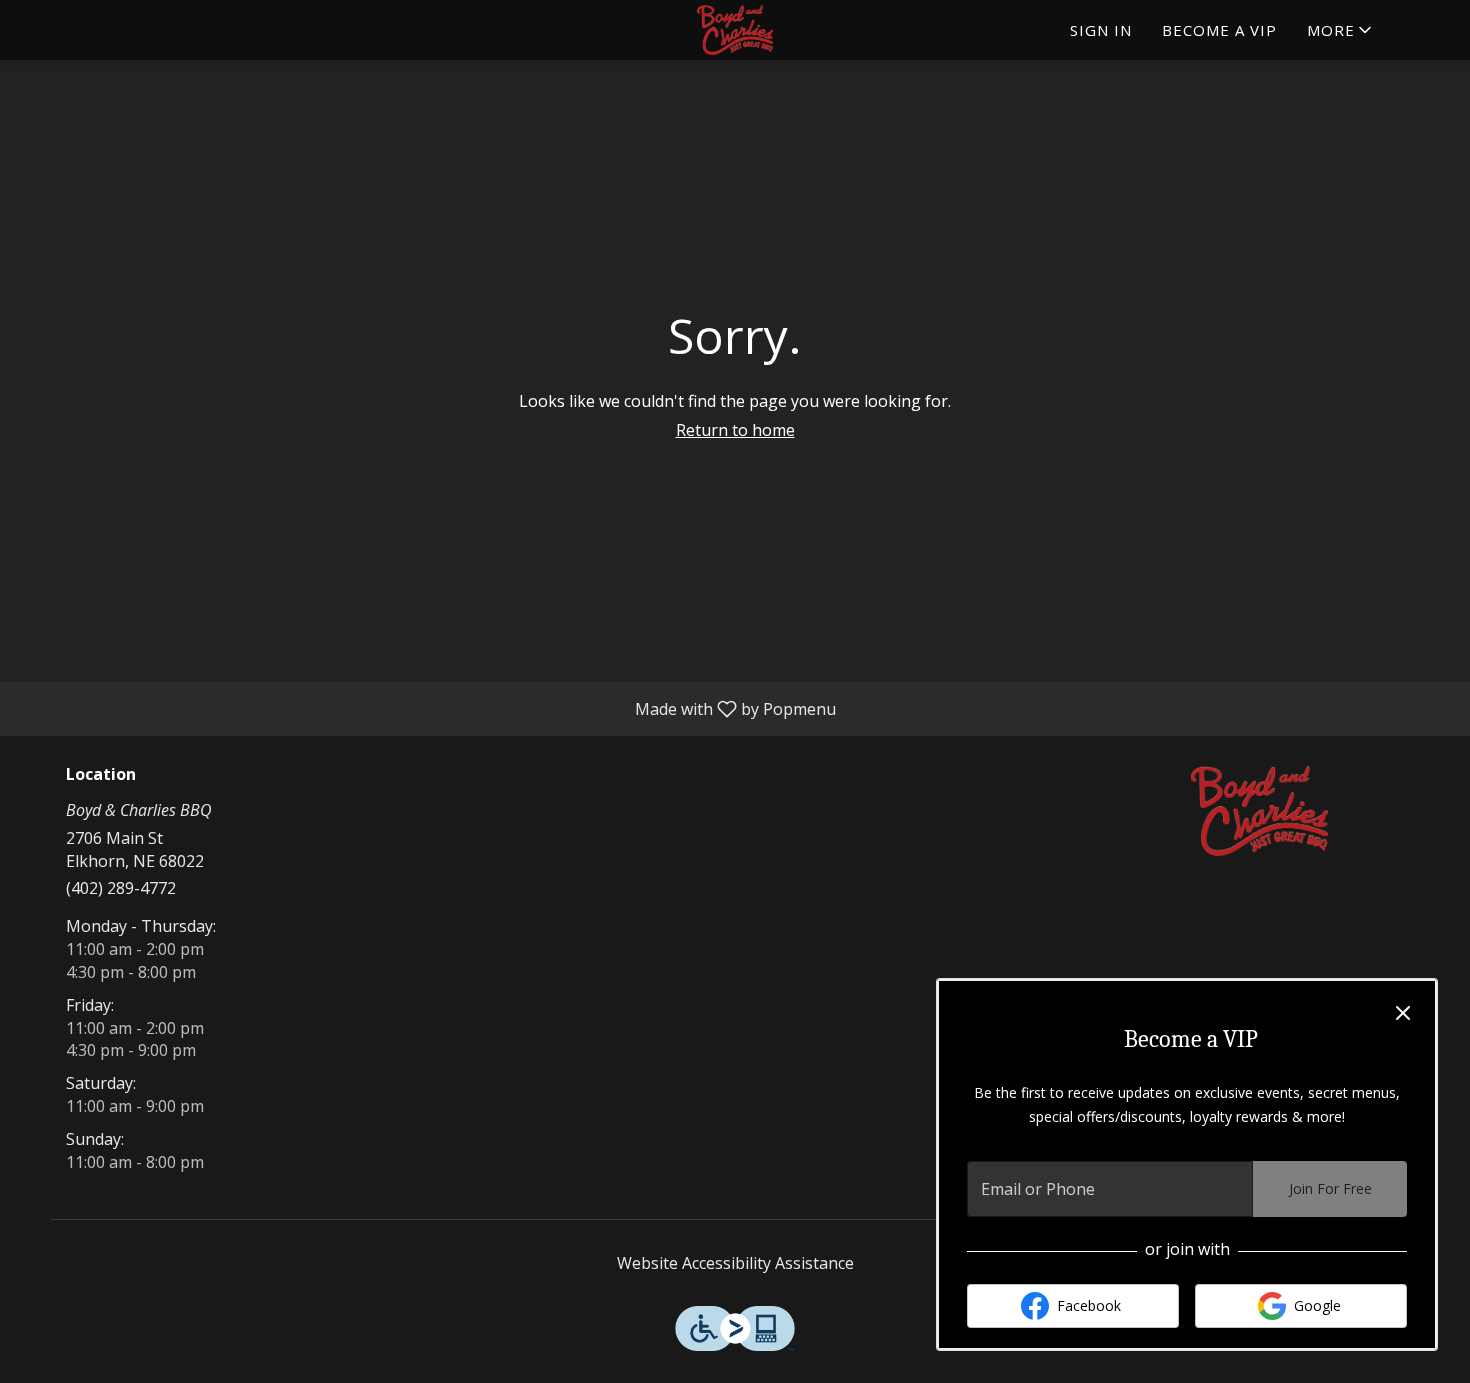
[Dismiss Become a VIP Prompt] (1403, 1013)
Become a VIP (1219, 30)
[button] (1341, 30)
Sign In (1101, 30)
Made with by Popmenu (425, 708)
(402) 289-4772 (121, 888)
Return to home (735, 430)
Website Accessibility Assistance (735, 1263)
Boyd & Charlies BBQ (1260, 811)
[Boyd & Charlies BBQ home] (735, 30)
